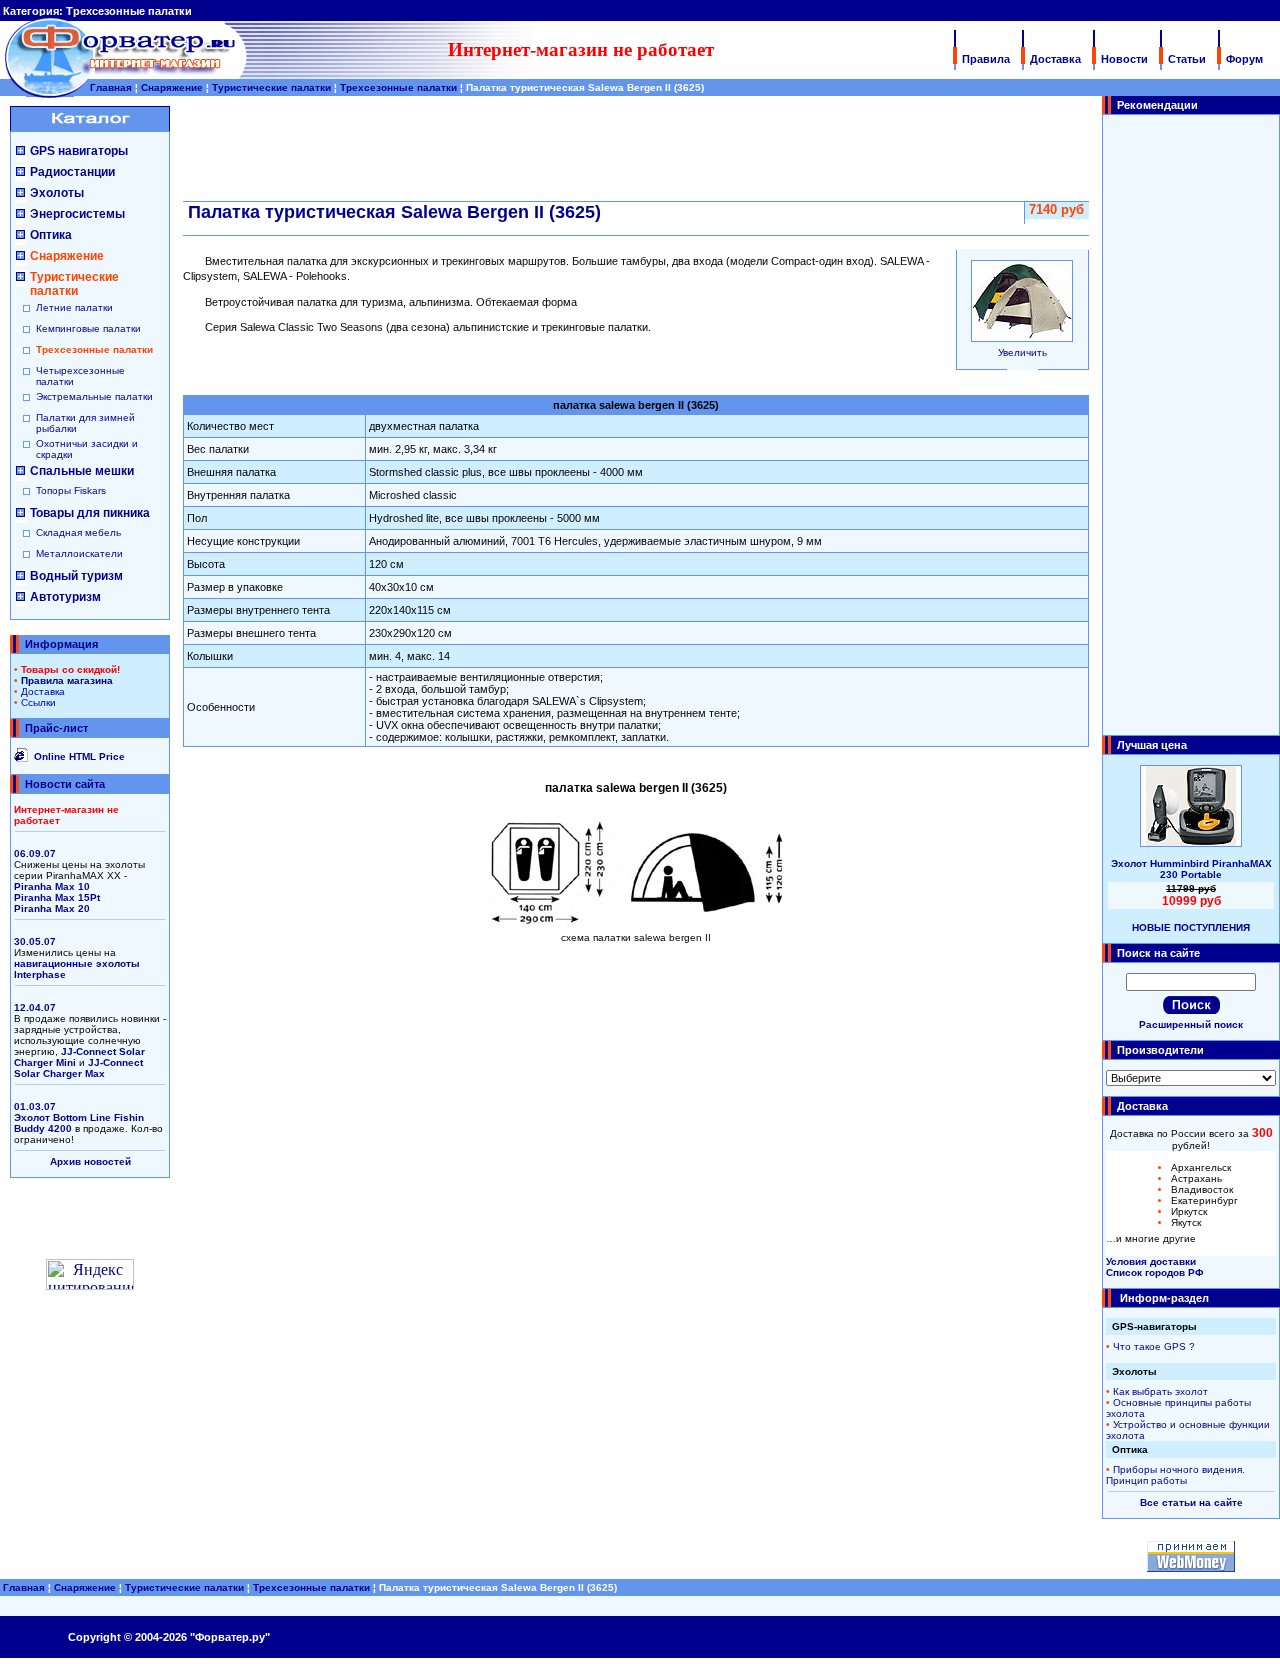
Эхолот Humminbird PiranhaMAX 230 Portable (1191, 869)
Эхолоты (57, 193)
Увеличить (1022, 352)
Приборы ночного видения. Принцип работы (1175, 1475)
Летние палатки (74, 307)
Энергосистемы (77, 214)
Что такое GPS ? (1154, 1346)
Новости (1124, 59)
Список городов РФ (1155, 1272)
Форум (1244, 59)
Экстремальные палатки (94, 396)
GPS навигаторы (79, 151)
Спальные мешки (82, 471)
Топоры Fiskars (71, 490)
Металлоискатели (79, 553)
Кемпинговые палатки (88, 328)
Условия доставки (1151, 1261)
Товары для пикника (90, 513)
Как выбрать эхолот (1160, 1391)
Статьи (1187, 59)
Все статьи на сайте (1191, 1502)
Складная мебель (78, 532)
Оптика (51, 235)
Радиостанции (72, 172)
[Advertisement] (1191, 425)
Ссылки (38, 702)
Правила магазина (67, 680)
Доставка (1055, 59)
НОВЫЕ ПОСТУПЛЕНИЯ (1191, 927)
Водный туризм (76, 576)
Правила (986, 59)
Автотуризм (65, 597)
